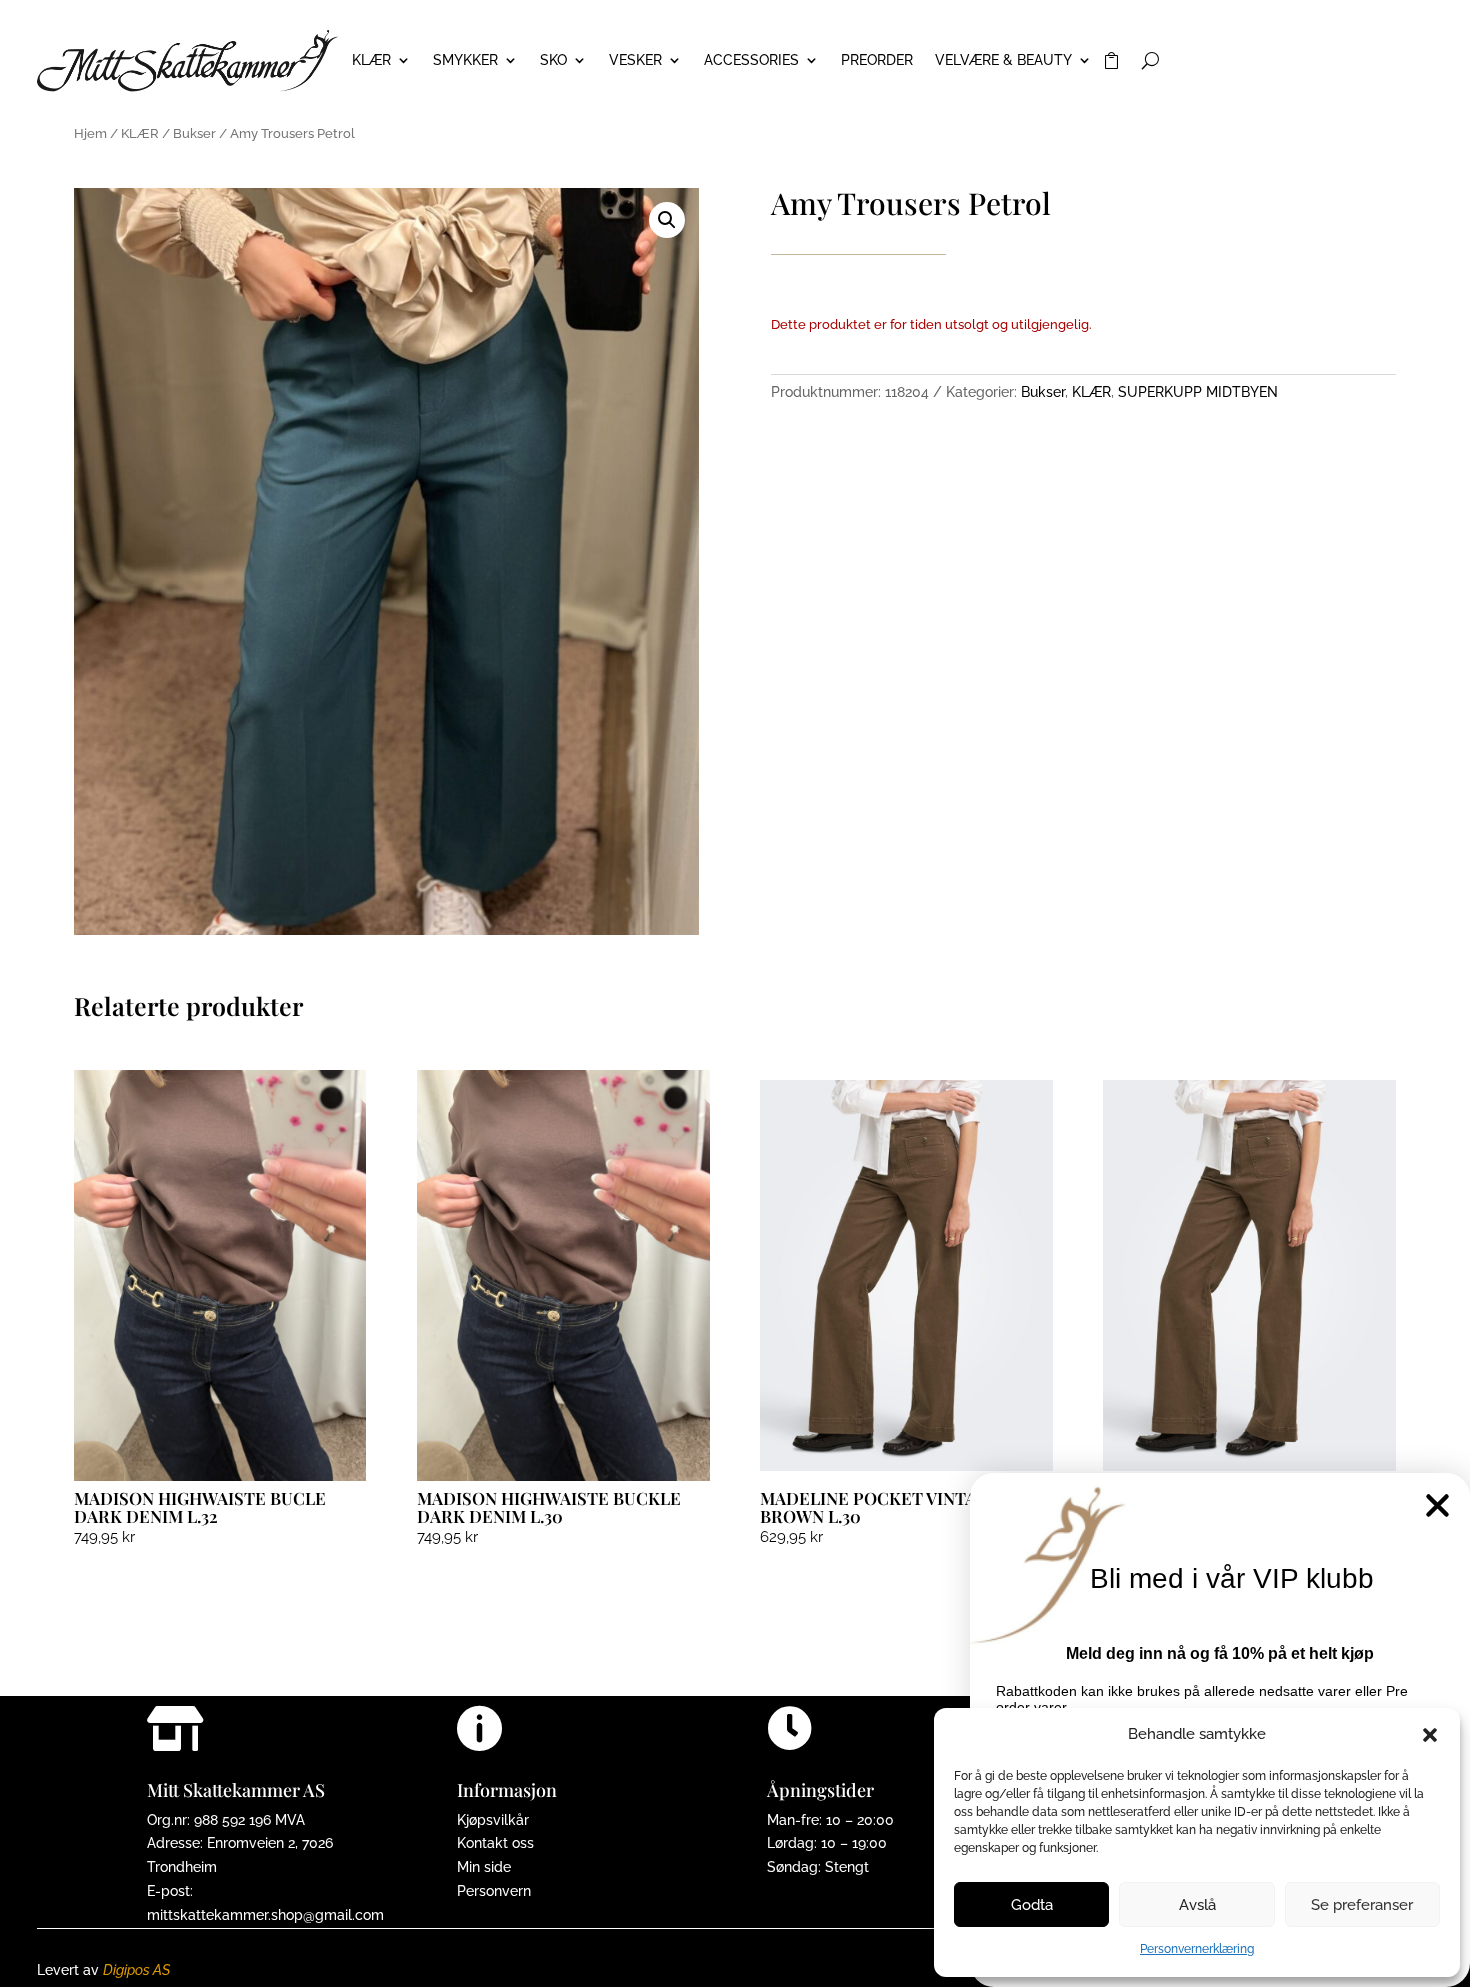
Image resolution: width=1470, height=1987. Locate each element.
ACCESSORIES (751, 60)
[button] (1430, 1735)
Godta (1032, 1905)
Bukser (194, 133)
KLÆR (371, 60)
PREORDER (877, 60)
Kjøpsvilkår (493, 1820)
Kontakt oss (495, 1843)
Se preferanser (1362, 1905)
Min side (484, 1867)
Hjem (90, 133)
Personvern (494, 1891)
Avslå (1197, 1905)
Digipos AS (136, 1970)
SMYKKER (465, 60)
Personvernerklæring (1197, 1949)
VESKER (635, 60)
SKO (553, 60)
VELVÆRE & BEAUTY (1003, 60)
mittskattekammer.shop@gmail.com (265, 1915)
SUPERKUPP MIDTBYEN (1198, 392)
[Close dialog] (1437, 1505)
